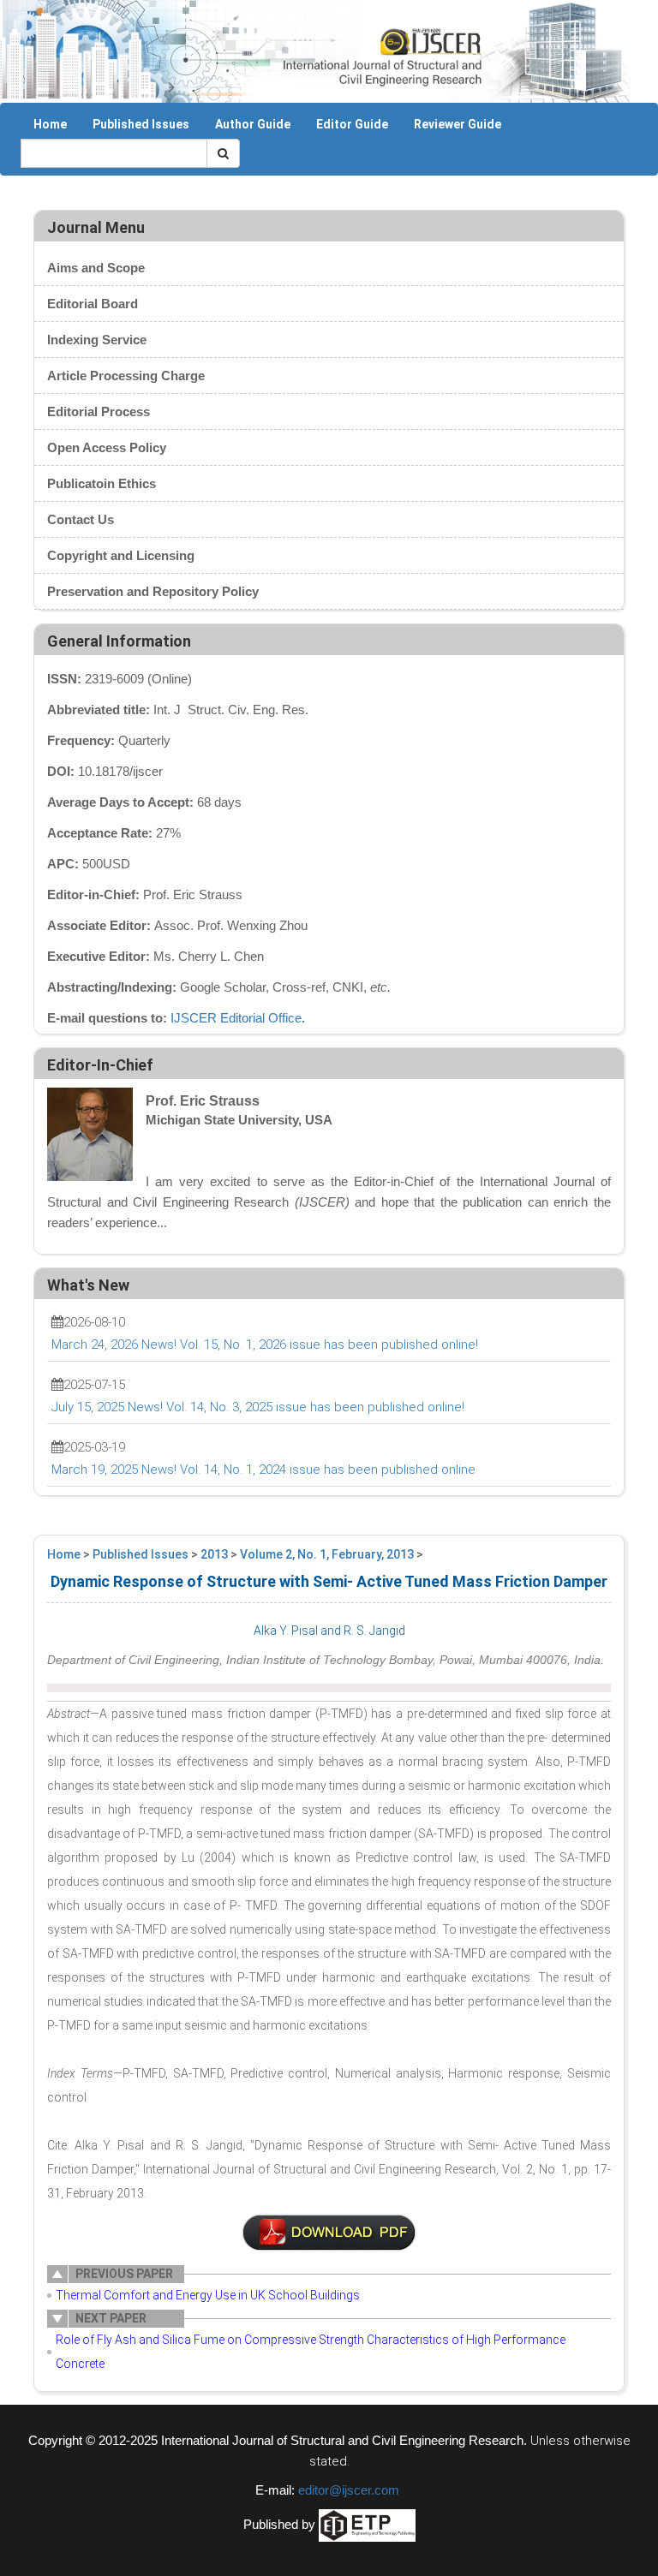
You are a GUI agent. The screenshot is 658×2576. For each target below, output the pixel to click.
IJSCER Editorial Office (236, 1018)
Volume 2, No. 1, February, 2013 (327, 1554)
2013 (214, 1554)
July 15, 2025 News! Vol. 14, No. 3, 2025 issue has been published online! (258, 1407)
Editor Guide (352, 124)
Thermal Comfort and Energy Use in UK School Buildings (208, 2295)
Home (50, 124)
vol (329, 2233)
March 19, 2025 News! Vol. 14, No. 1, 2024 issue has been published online (263, 1470)
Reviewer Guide (458, 124)
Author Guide (253, 124)
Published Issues (141, 124)
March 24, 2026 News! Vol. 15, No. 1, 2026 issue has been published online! (265, 1345)
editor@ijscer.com (349, 2490)
